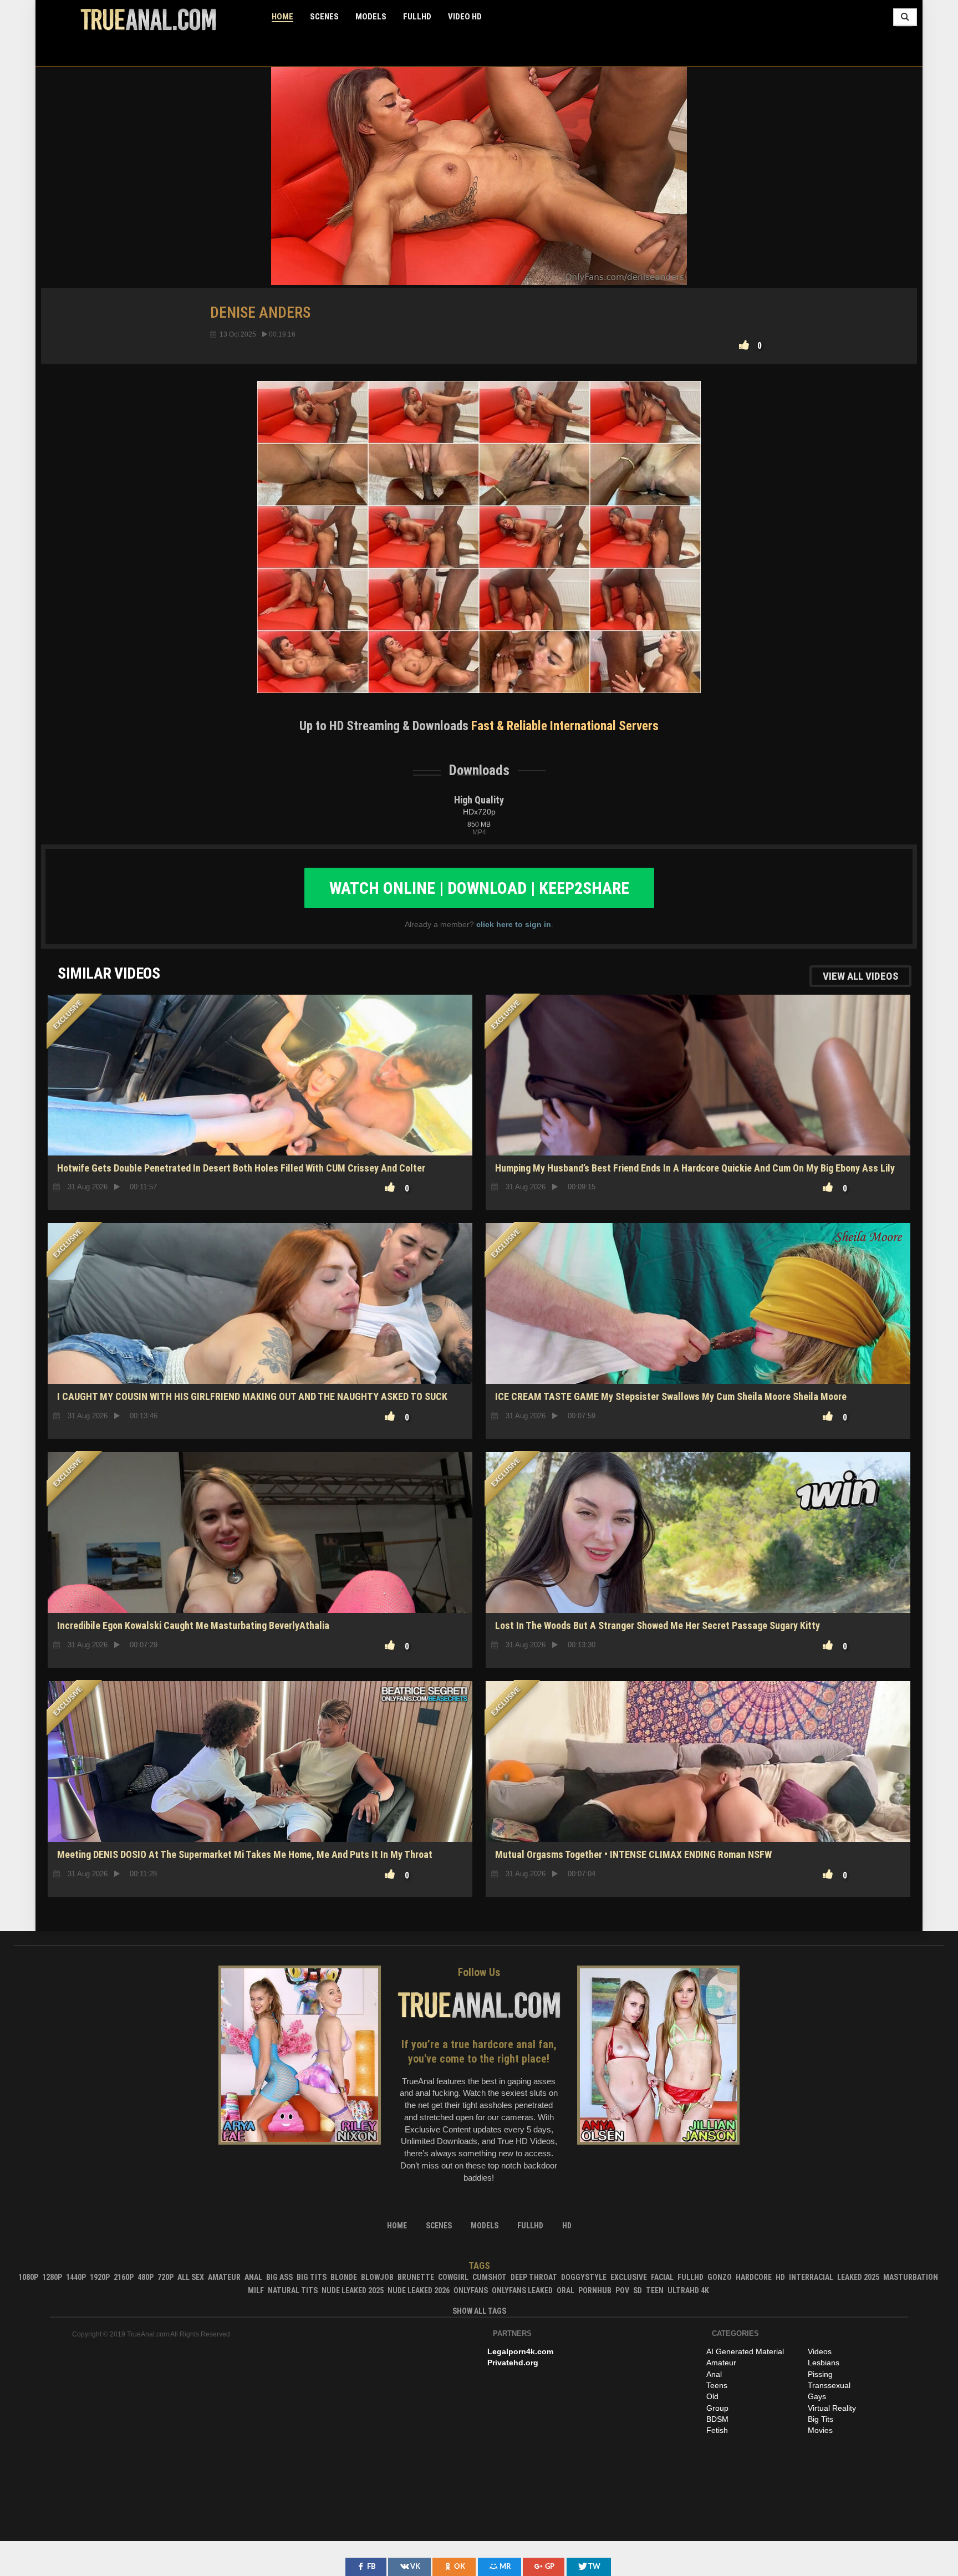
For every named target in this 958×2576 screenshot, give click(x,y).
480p (146, 2277)
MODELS (371, 17)
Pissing (820, 2374)
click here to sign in (514, 924)
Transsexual (829, 2385)
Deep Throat (534, 2277)
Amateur (224, 2277)
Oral (565, 2290)
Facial (662, 2277)
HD (260, 1574)
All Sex (191, 2277)
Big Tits (312, 2277)
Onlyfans (471, 2290)
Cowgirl (453, 2277)
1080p (28, 2277)
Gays (817, 2396)
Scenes (324, 17)
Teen (655, 2290)
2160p (124, 2277)
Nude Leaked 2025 (353, 2290)
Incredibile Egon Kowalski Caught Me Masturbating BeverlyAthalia (193, 1625)
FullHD (417, 17)
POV (622, 2290)
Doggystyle (584, 2277)
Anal (253, 2277)
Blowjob (377, 2277)
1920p (100, 2277)
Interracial (811, 2277)
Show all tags (479, 2311)
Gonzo (720, 2277)
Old (712, 2396)
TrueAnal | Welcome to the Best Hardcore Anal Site (148, 19)
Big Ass (279, 2277)
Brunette (416, 2277)
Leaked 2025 (858, 2277)
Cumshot (490, 2277)
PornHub (595, 2290)
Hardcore (754, 2277)
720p (165, 2277)
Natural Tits (293, 2290)
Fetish (717, 2430)
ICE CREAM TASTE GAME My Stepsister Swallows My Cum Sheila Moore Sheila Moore (671, 1396)
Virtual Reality (832, 2408)
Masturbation (911, 2277)
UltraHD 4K (688, 2290)
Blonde (344, 2277)
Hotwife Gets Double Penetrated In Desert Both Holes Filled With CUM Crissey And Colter (241, 1168)
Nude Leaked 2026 (419, 2290)
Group (717, 2408)
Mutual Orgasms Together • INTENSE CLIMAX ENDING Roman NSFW (633, 1854)
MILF (256, 2290)
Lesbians (824, 2363)
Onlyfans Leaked (522, 2290)
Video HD (465, 17)
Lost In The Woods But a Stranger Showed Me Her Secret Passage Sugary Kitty (658, 1625)
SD (638, 2290)
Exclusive (629, 2277)
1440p (76, 2277)
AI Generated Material (745, 2351)
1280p (52, 2277)
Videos (820, 2351)
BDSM (717, 2419)
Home (282, 17)
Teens (717, 2385)
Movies (820, 2430)
